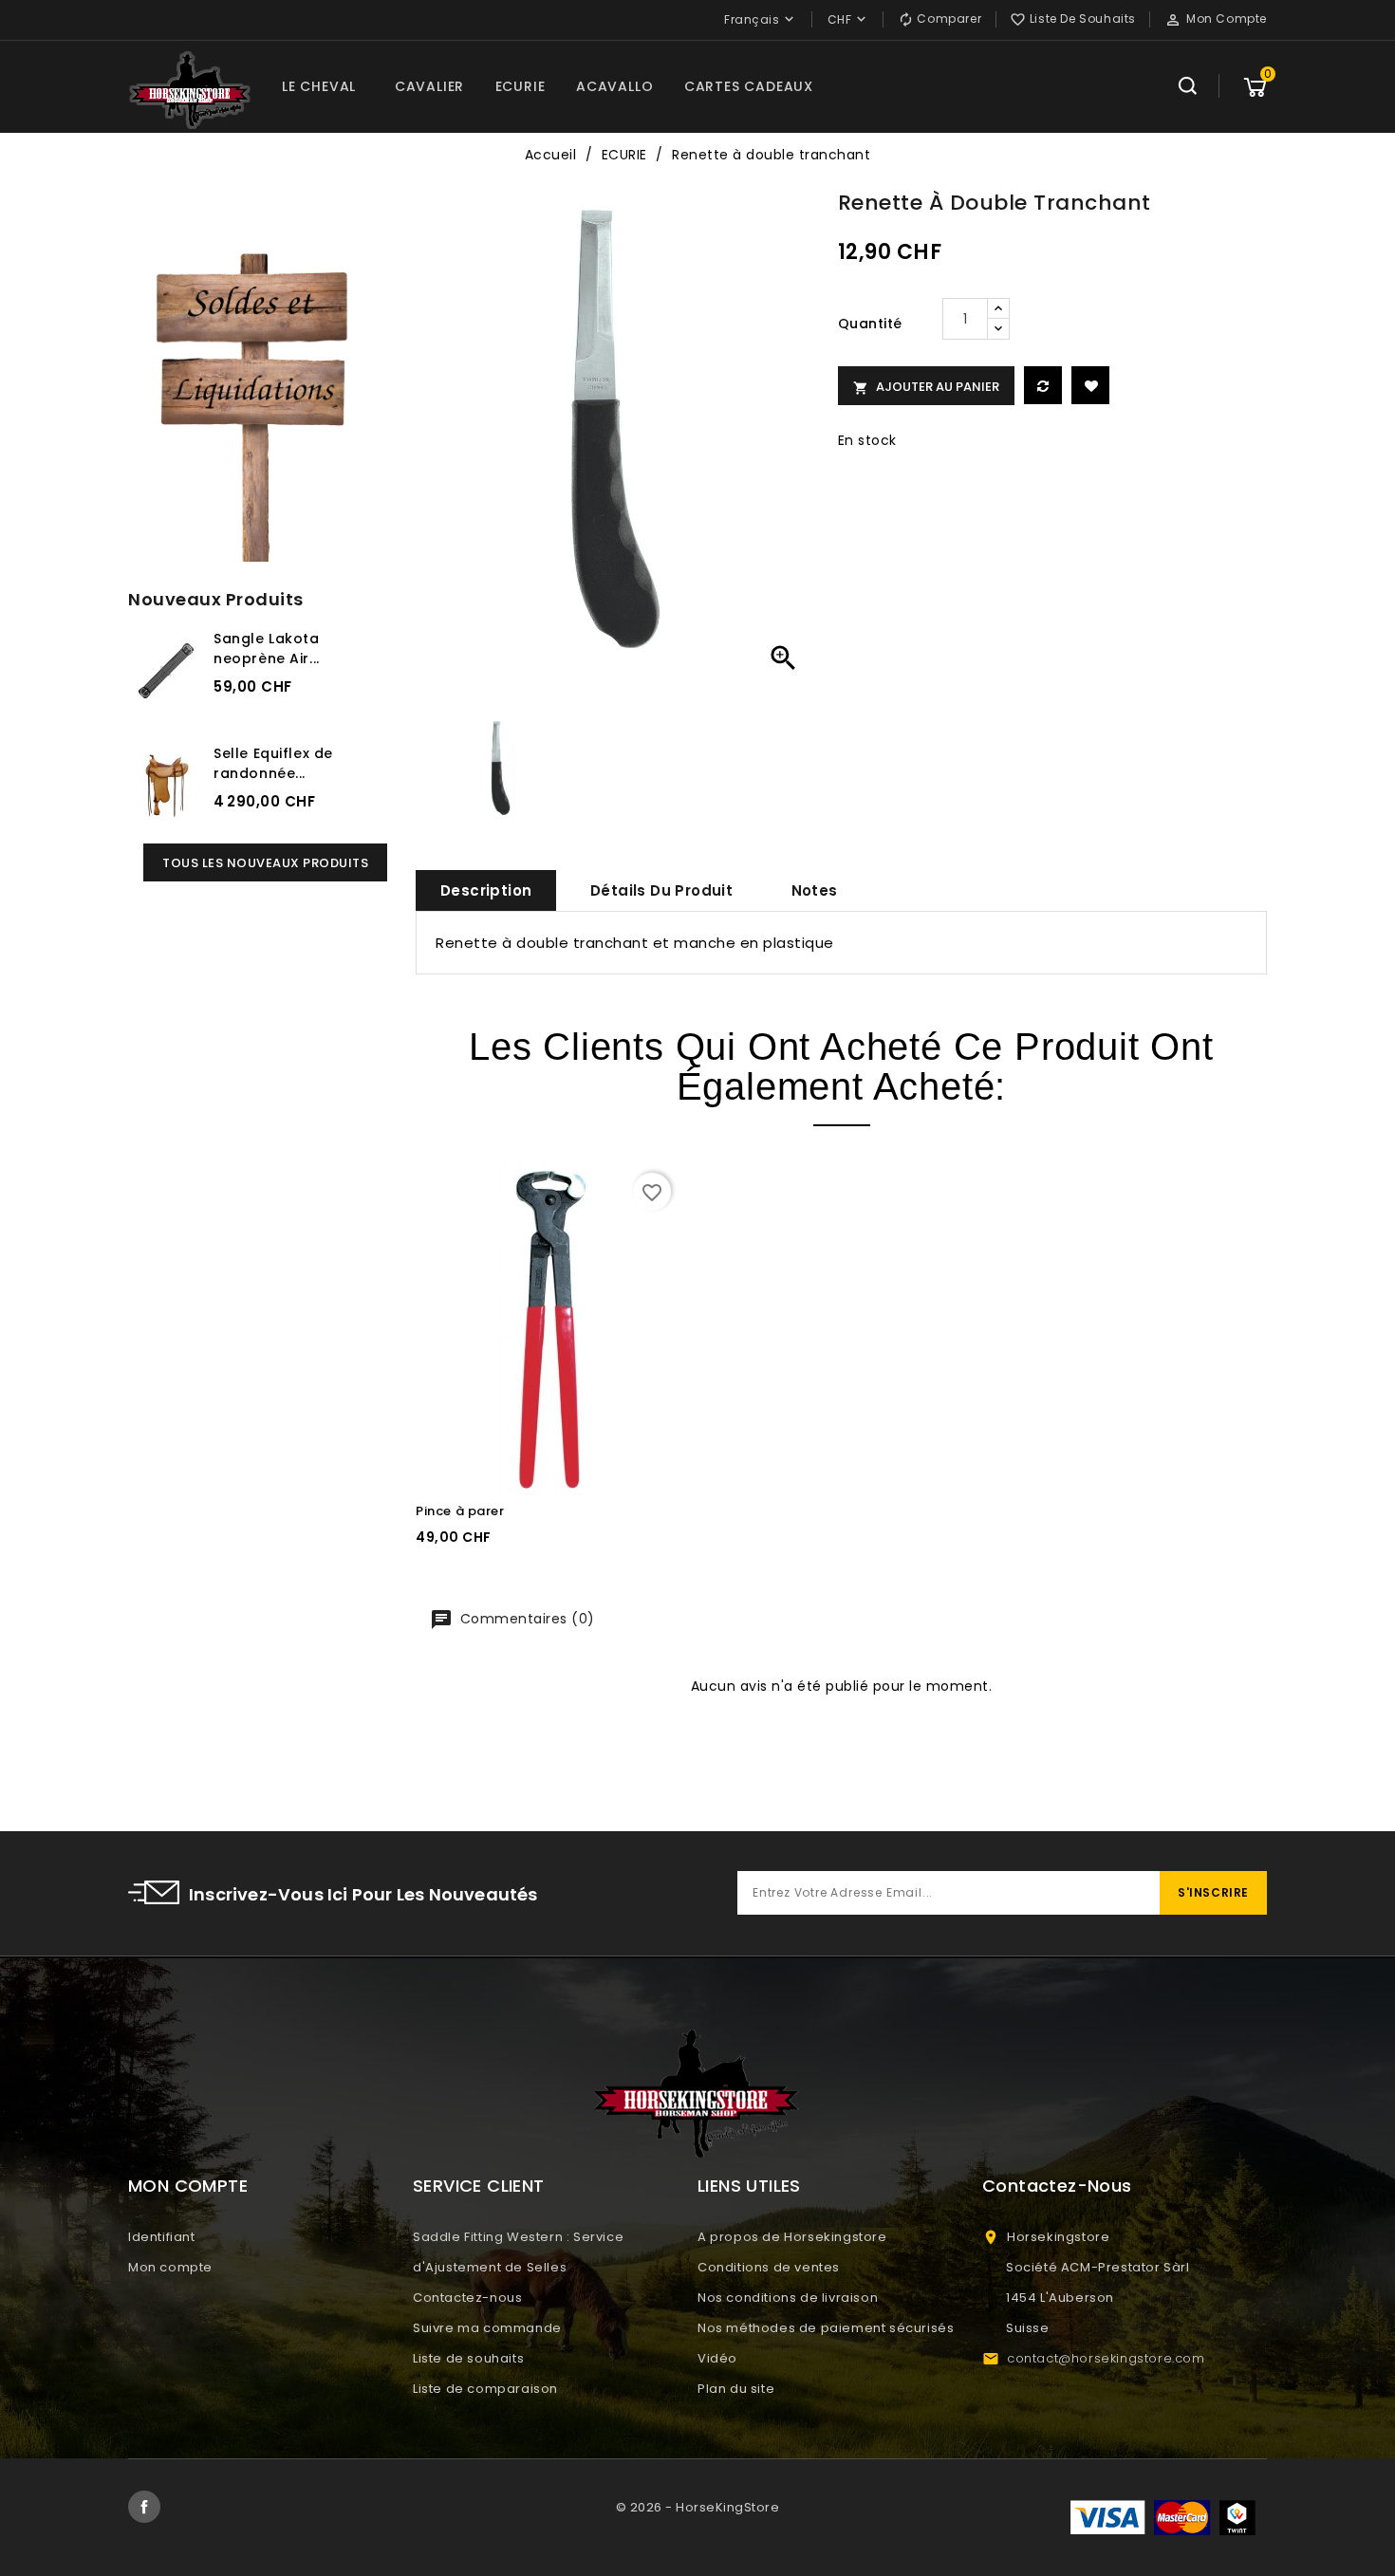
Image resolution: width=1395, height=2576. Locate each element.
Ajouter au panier (926, 387)
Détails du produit (661, 890)
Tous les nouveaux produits (265, 863)
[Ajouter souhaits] (1090, 385)
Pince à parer (460, 1511)
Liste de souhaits (468, 2358)
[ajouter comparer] (1043, 385)
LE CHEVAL (319, 86)
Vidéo (717, 2358)
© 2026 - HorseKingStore (698, 2507)
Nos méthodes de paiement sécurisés (826, 2328)
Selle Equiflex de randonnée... (273, 763)
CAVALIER (429, 86)
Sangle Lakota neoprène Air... (267, 649)
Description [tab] (486, 890)
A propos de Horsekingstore (792, 2237)
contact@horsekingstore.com (1106, 2358)
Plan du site (736, 2389)
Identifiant (162, 2237)
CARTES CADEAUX (749, 86)
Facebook (144, 2507)
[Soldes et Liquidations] (258, 401)
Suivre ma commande (487, 2328)
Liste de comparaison (485, 2389)
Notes (815, 890)
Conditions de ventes (769, 2267)
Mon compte (170, 2267)
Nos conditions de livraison (788, 2298)
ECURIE (521, 86)
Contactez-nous (467, 2298)
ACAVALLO (614, 86)
